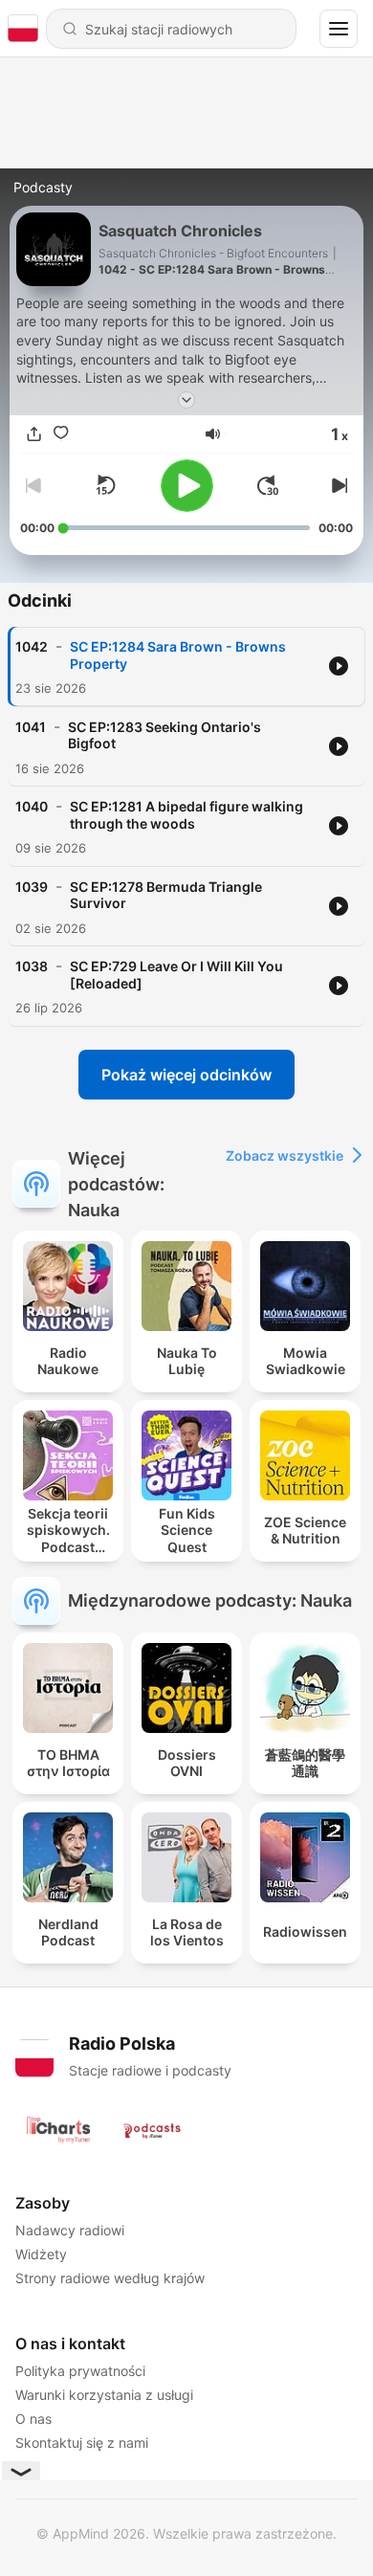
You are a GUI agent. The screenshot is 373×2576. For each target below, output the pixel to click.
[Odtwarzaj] (187, 486)
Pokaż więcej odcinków (186, 1075)
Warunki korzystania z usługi (104, 2395)
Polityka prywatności (80, 2371)
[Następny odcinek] (338, 485)
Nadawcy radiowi (70, 2230)
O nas (33, 2419)
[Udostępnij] (33, 433)
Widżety (41, 2254)
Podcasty (43, 187)
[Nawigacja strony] (339, 29)
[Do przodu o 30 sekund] (268, 485)
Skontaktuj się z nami (82, 2443)
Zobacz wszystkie (285, 1155)
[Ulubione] (60, 433)
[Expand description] (186, 400)
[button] (213, 434)
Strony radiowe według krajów (110, 2278)
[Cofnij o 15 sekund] (105, 485)
